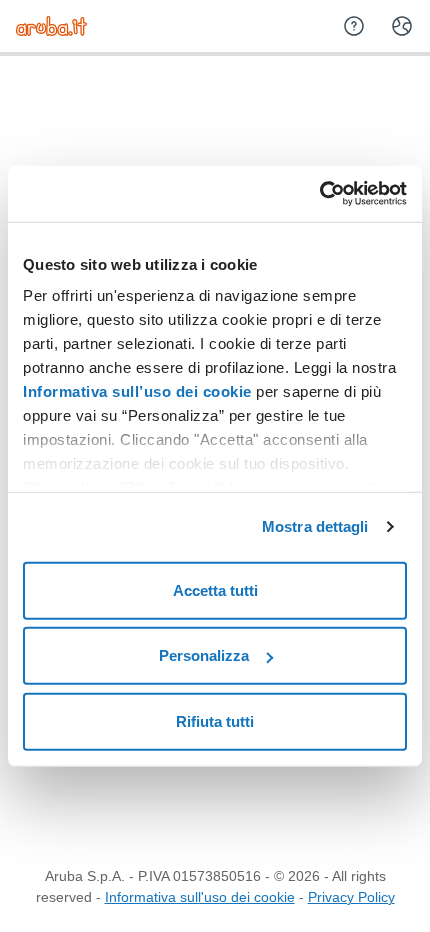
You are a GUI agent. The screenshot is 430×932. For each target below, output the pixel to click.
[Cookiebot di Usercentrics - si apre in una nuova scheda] (319, 194)
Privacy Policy (351, 897)
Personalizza (204, 655)
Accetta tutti (215, 589)
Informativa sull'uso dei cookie (200, 897)
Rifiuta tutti (215, 720)
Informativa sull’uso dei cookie (137, 391)
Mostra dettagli (315, 526)
